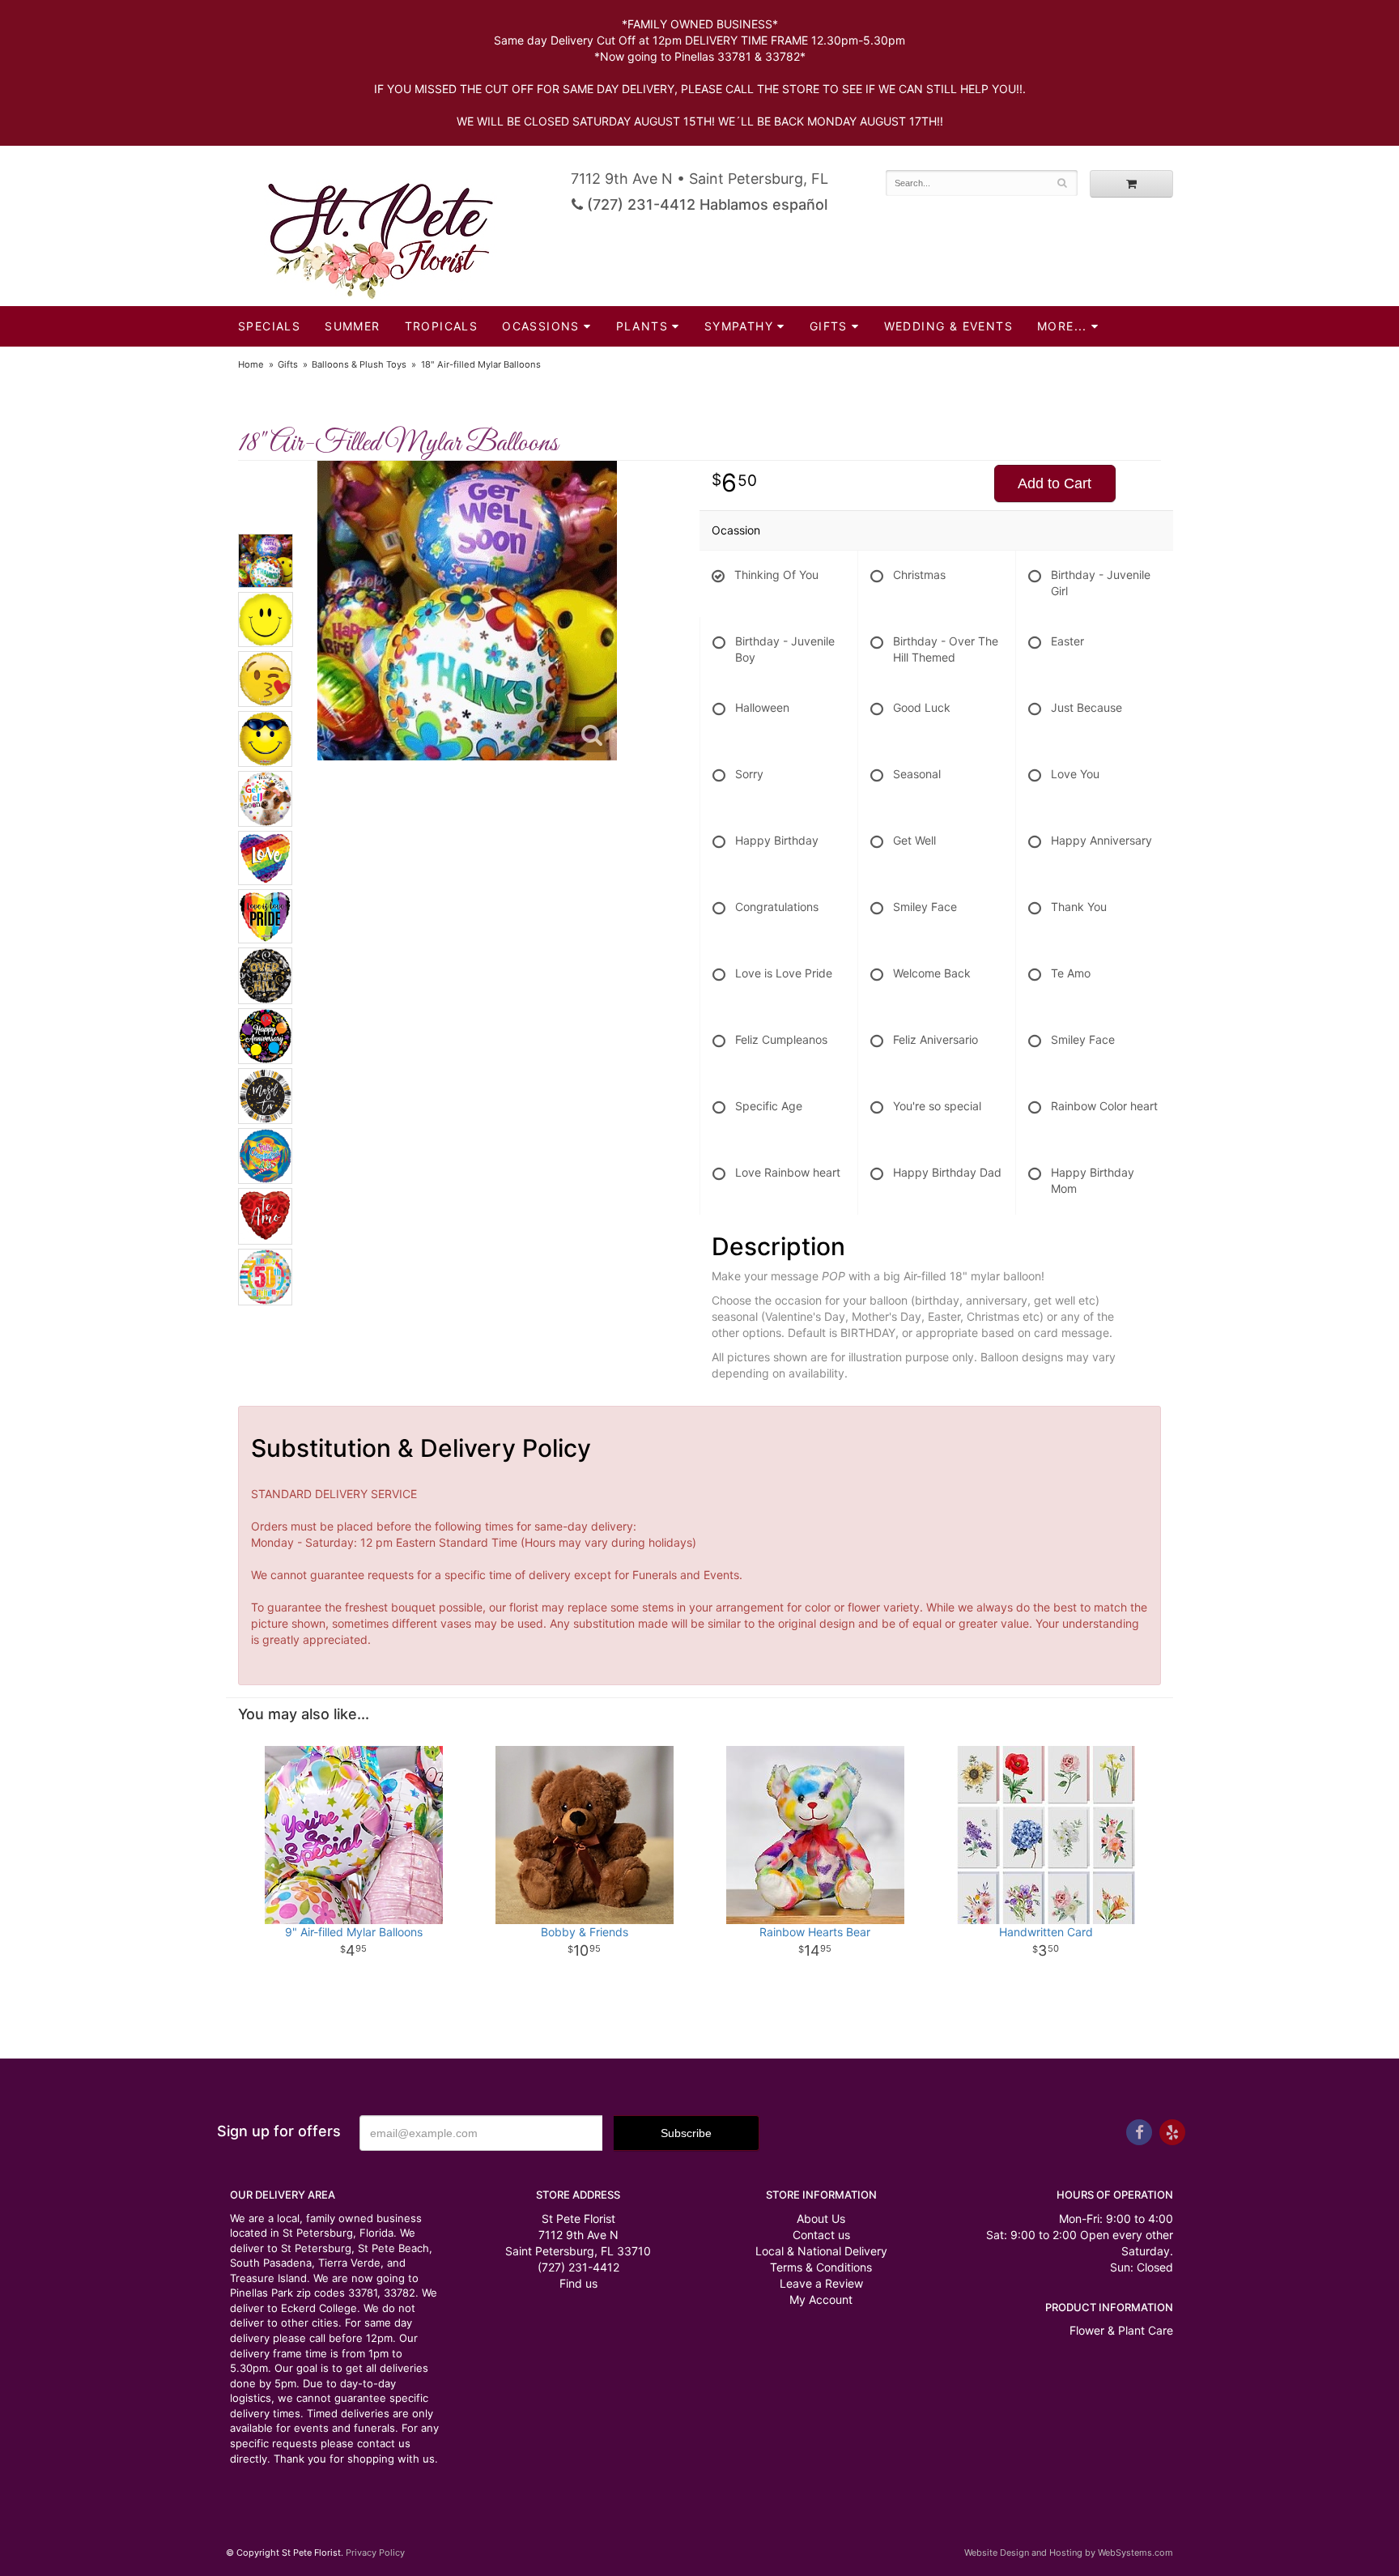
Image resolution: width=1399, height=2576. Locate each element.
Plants (642, 326)
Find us (578, 2283)
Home (251, 364)
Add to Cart (1055, 483)
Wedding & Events (948, 326)
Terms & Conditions (821, 2267)
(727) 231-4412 (578, 2267)
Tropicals (442, 326)
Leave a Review (821, 2283)
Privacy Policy (375, 2553)
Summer (352, 326)
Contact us (821, 2235)
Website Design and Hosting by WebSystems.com (1069, 2553)
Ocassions (541, 326)
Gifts (829, 326)
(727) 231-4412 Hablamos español (705, 204)
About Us (821, 2218)
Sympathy (739, 326)
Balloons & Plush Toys (359, 364)
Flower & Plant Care (1121, 2330)
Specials (269, 326)
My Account (821, 2299)
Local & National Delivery (821, 2251)
